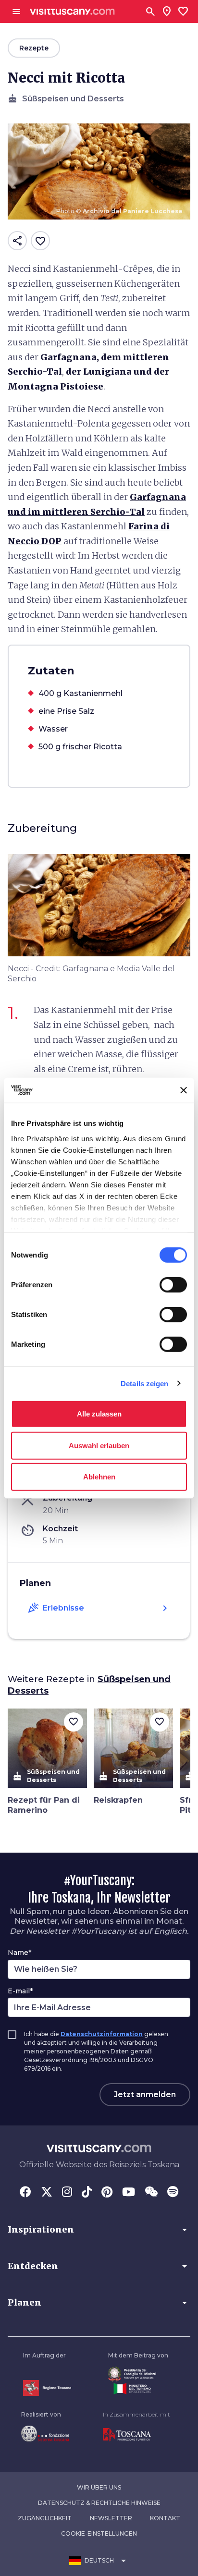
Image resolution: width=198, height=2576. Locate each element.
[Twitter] (47, 2193)
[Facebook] (25, 2193)
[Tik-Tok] (87, 2193)
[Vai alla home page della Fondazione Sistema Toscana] (45, 2433)
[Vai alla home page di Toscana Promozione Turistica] (136, 2435)
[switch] (173, 1285)
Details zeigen (144, 1383)
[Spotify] (173, 2193)
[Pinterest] (107, 2193)
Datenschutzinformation (102, 2034)
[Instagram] (67, 2193)
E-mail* (20, 1991)
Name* (19, 1953)
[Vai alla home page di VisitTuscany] (72, 12)
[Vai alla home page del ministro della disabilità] (138, 2374)
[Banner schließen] (184, 1090)
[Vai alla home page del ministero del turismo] (138, 2389)
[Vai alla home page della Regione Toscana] (47, 2388)
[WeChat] (151, 2193)
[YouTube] (129, 2193)
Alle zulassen (99, 1414)
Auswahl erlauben (99, 1445)
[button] (99, 2230)
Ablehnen (99, 1477)
